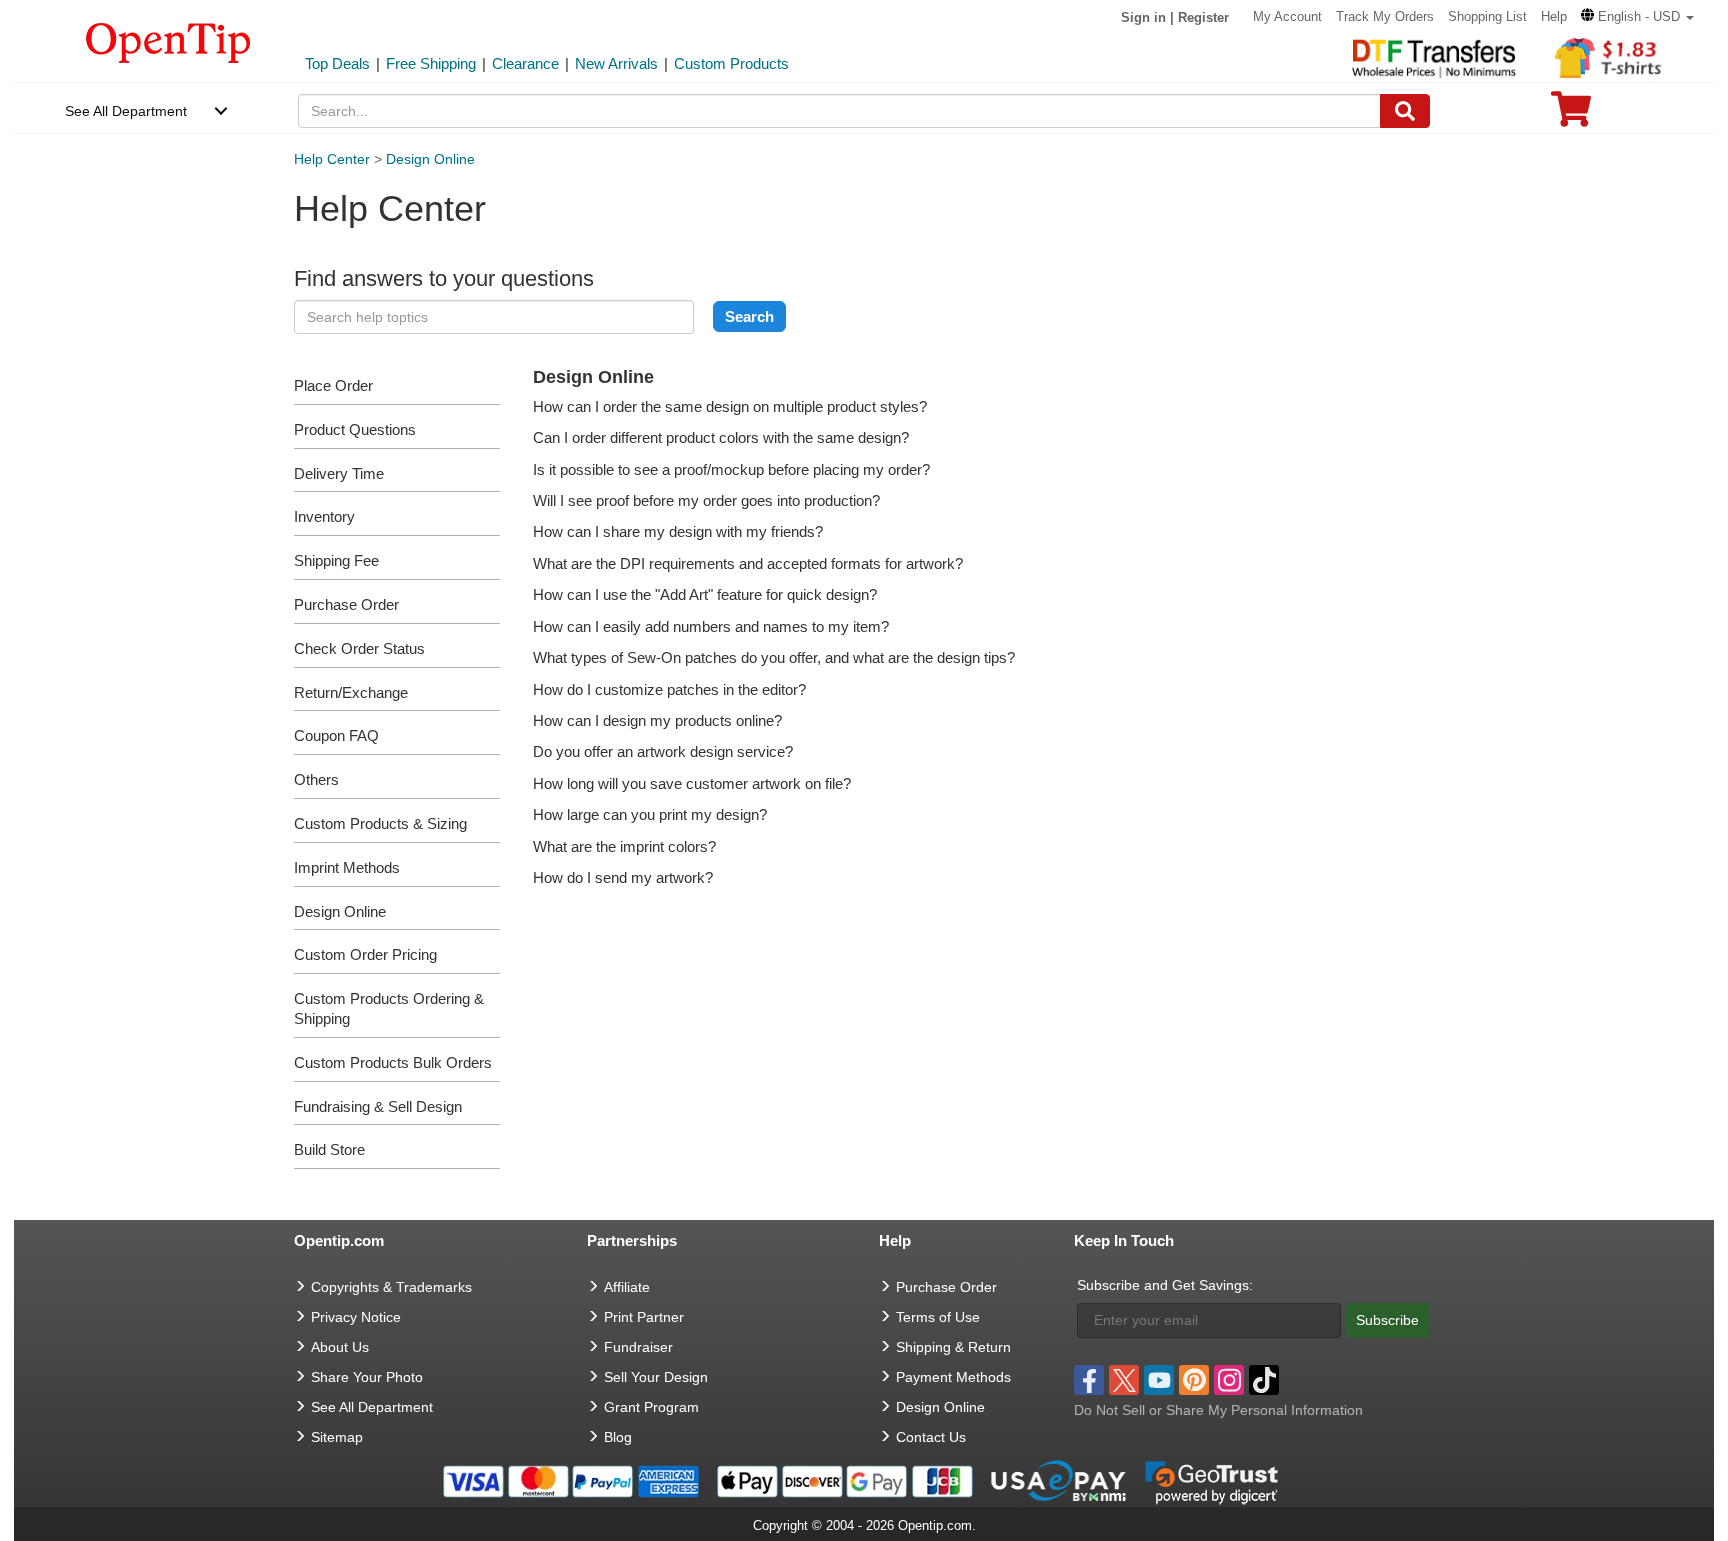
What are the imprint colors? (624, 846)
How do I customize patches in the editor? (669, 689)
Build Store (329, 1149)
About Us (340, 1347)
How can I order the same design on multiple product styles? (730, 406)
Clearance (525, 63)
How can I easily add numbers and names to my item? (711, 626)
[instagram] (1229, 1380)
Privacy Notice (356, 1317)
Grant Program (651, 1407)
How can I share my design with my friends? (678, 531)
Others (316, 779)
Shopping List (1487, 16)
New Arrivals (616, 63)
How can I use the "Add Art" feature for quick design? (705, 594)
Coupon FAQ (336, 735)
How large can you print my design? (650, 814)
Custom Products (731, 63)
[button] (1637, 16)
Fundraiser (638, 1347)
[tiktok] (1264, 1380)
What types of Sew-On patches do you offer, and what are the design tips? (774, 657)
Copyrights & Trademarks (391, 1287)
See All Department (126, 111)
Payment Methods (953, 1377)
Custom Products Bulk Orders (393, 1062)
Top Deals (337, 63)
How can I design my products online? (657, 720)
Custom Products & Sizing (380, 823)
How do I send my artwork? (623, 877)
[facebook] (1089, 1380)
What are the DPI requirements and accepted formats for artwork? (748, 563)
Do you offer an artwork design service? (663, 751)
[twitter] (1124, 1380)
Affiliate (627, 1287)
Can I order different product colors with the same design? (721, 437)
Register (1203, 17)
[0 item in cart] (1571, 115)
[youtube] (1159, 1380)
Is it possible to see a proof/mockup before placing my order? (731, 469)
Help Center (332, 159)
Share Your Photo (367, 1377)
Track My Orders (1385, 16)
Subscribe (1387, 1320)
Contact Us (931, 1437)
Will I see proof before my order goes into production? (706, 500)
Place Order (333, 385)
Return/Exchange (351, 692)
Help (1554, 16)
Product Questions (355, 429)
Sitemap (337, 1437)
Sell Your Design (656, 1377)
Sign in (1143, 17)
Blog (618, 1437)
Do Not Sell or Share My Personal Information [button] (1218, 1410)
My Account (1287, 16)
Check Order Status (359, 648)
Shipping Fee (336, 560)
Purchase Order (346, 604)
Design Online (430, 159)
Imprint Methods (347, 867)
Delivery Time (339, 473)
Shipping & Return (953, 1347)
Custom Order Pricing (365, 954)
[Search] (1405, 111)
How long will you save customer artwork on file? (692, 783)
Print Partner (644, 1317)
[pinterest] (1194, 1380)
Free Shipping (431, 63)
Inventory (324, 516)
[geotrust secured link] (1212, 1480)
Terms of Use (938, 1317)
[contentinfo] (168, 41)
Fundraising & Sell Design (378, 1106)
